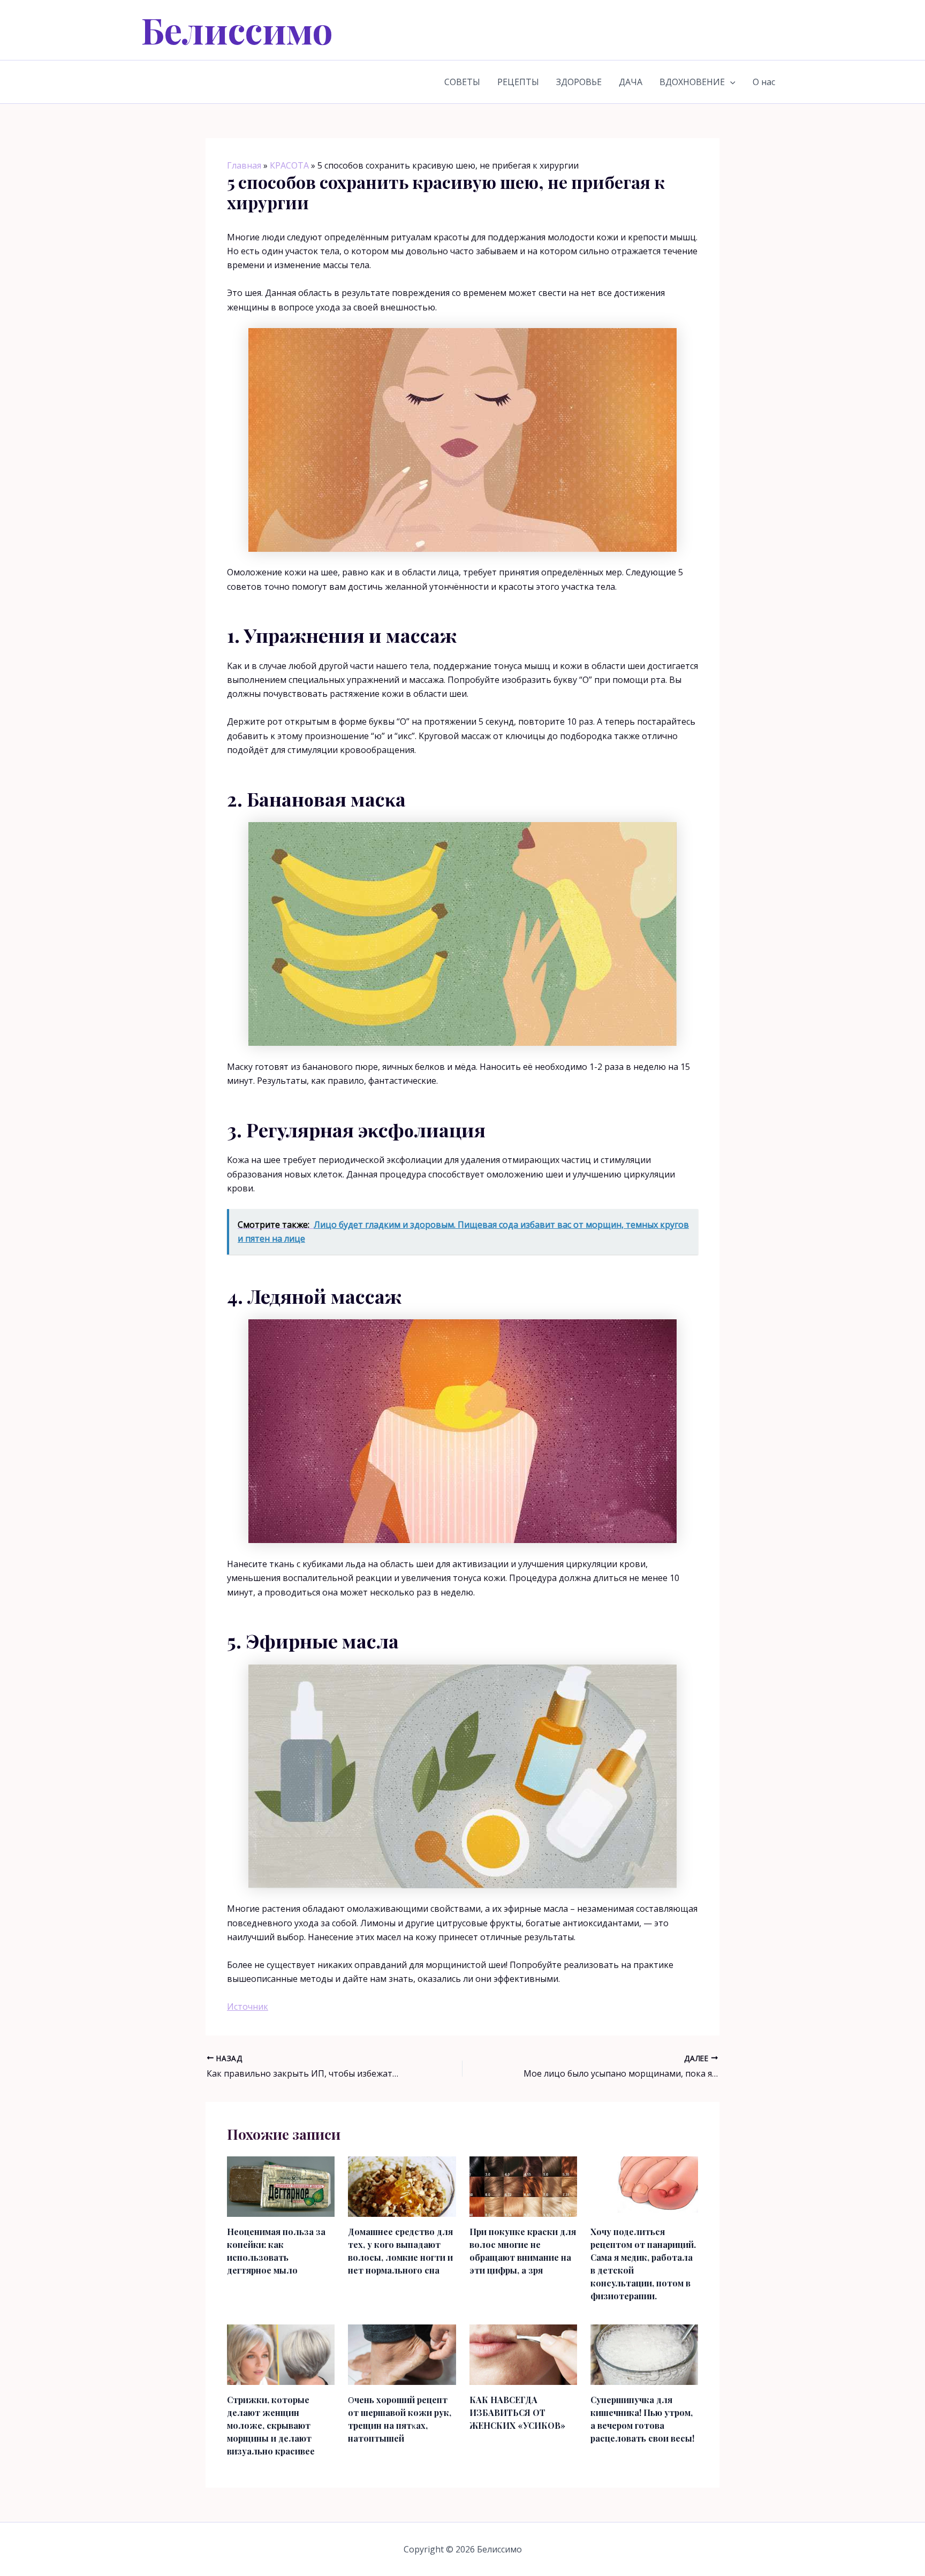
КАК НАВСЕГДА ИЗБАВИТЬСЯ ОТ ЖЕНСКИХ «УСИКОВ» (517, 2412)
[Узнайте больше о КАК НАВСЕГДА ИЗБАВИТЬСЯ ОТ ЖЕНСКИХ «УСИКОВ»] (523, 2354)
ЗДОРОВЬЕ (579, 82)
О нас (764, 82)
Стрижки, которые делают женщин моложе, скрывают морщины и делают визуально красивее (271, 2425)
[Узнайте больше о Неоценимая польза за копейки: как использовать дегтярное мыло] (281, 2186)
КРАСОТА (289, 165)
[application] (730, 82)
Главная (244, 165)
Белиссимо (237, 30)
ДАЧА (631, 82)
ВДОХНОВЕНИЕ (692, 82)
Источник (248, 2007)
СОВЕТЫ (462, 82)
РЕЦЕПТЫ (518, 82)
